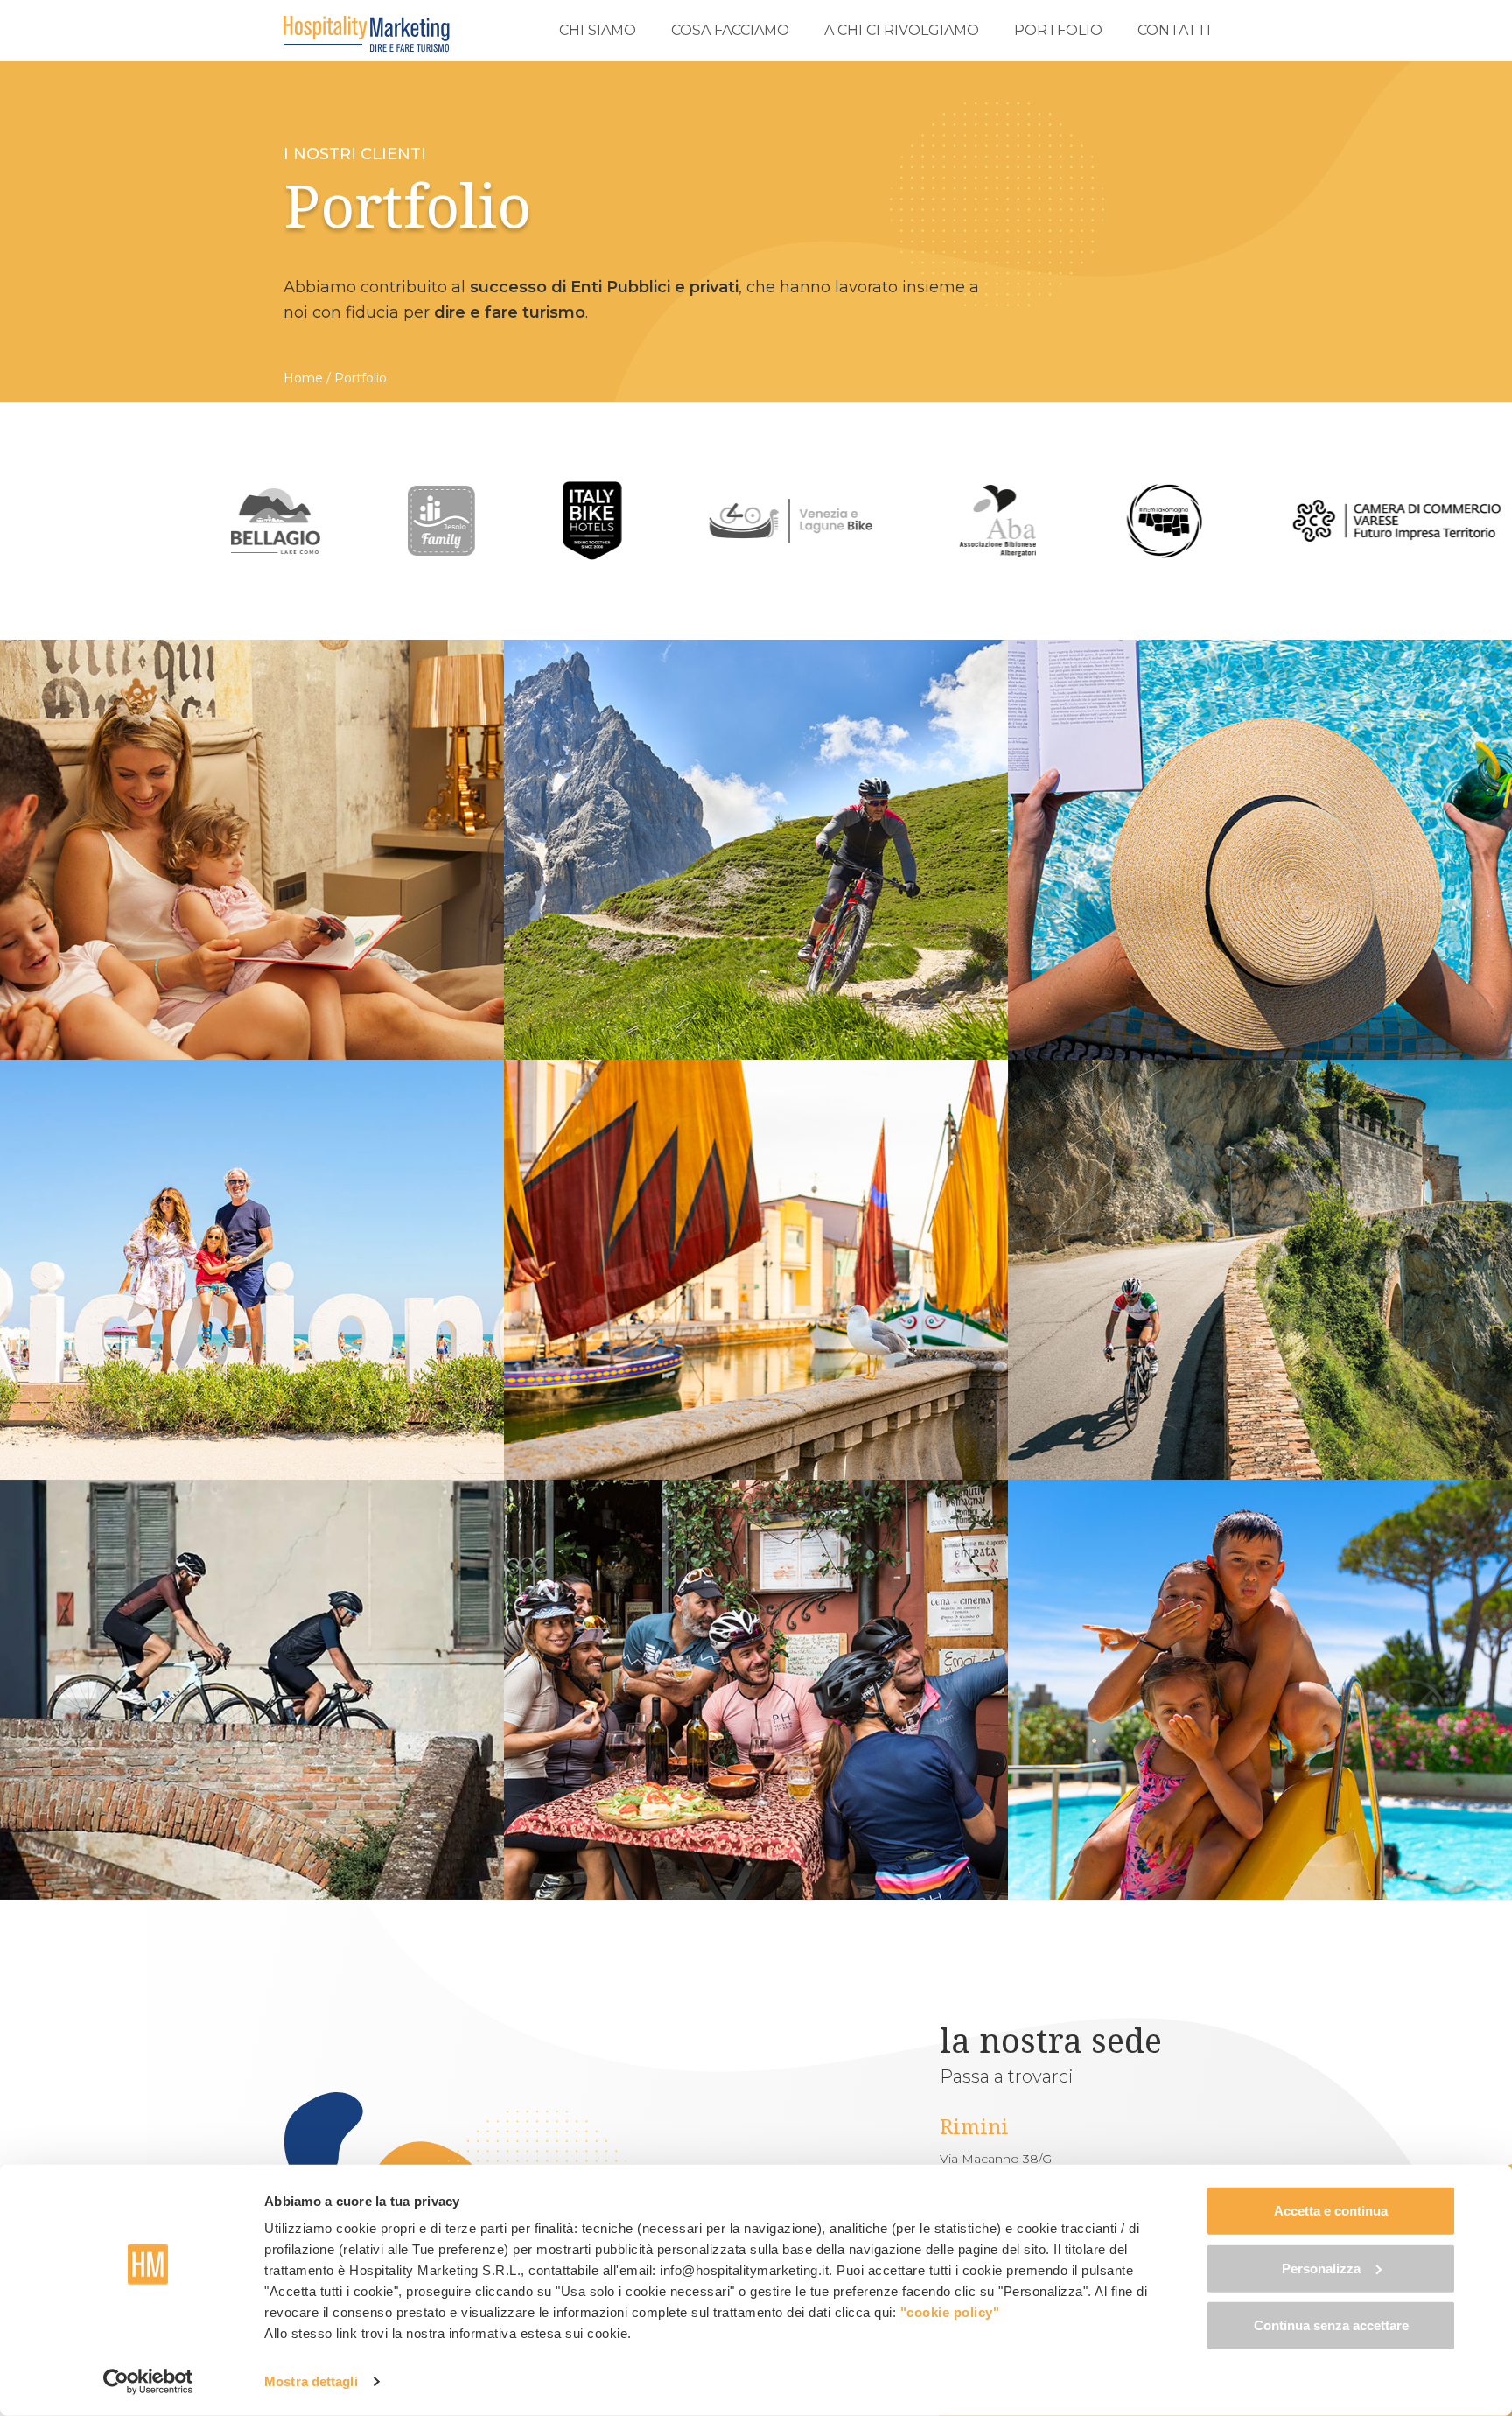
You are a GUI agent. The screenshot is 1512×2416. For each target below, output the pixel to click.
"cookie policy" (950, 2312)
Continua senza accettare (1331, 2325)
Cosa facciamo (730, 30)
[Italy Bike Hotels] (416, 521)
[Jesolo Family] (265, 521)
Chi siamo (598, 30)
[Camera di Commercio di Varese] (1221, 521)
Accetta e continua (1331, 2211)
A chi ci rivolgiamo (902, 30)
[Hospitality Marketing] (367, 34)
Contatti (1174, 30)
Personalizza (1321, 2268)
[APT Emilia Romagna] (988, 521)
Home (303, 378)
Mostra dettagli (311, 2381)
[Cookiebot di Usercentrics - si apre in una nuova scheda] (148, 2382)
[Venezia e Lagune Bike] (614, 521)
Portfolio (1058, 30)
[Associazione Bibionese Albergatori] (822, 521)
